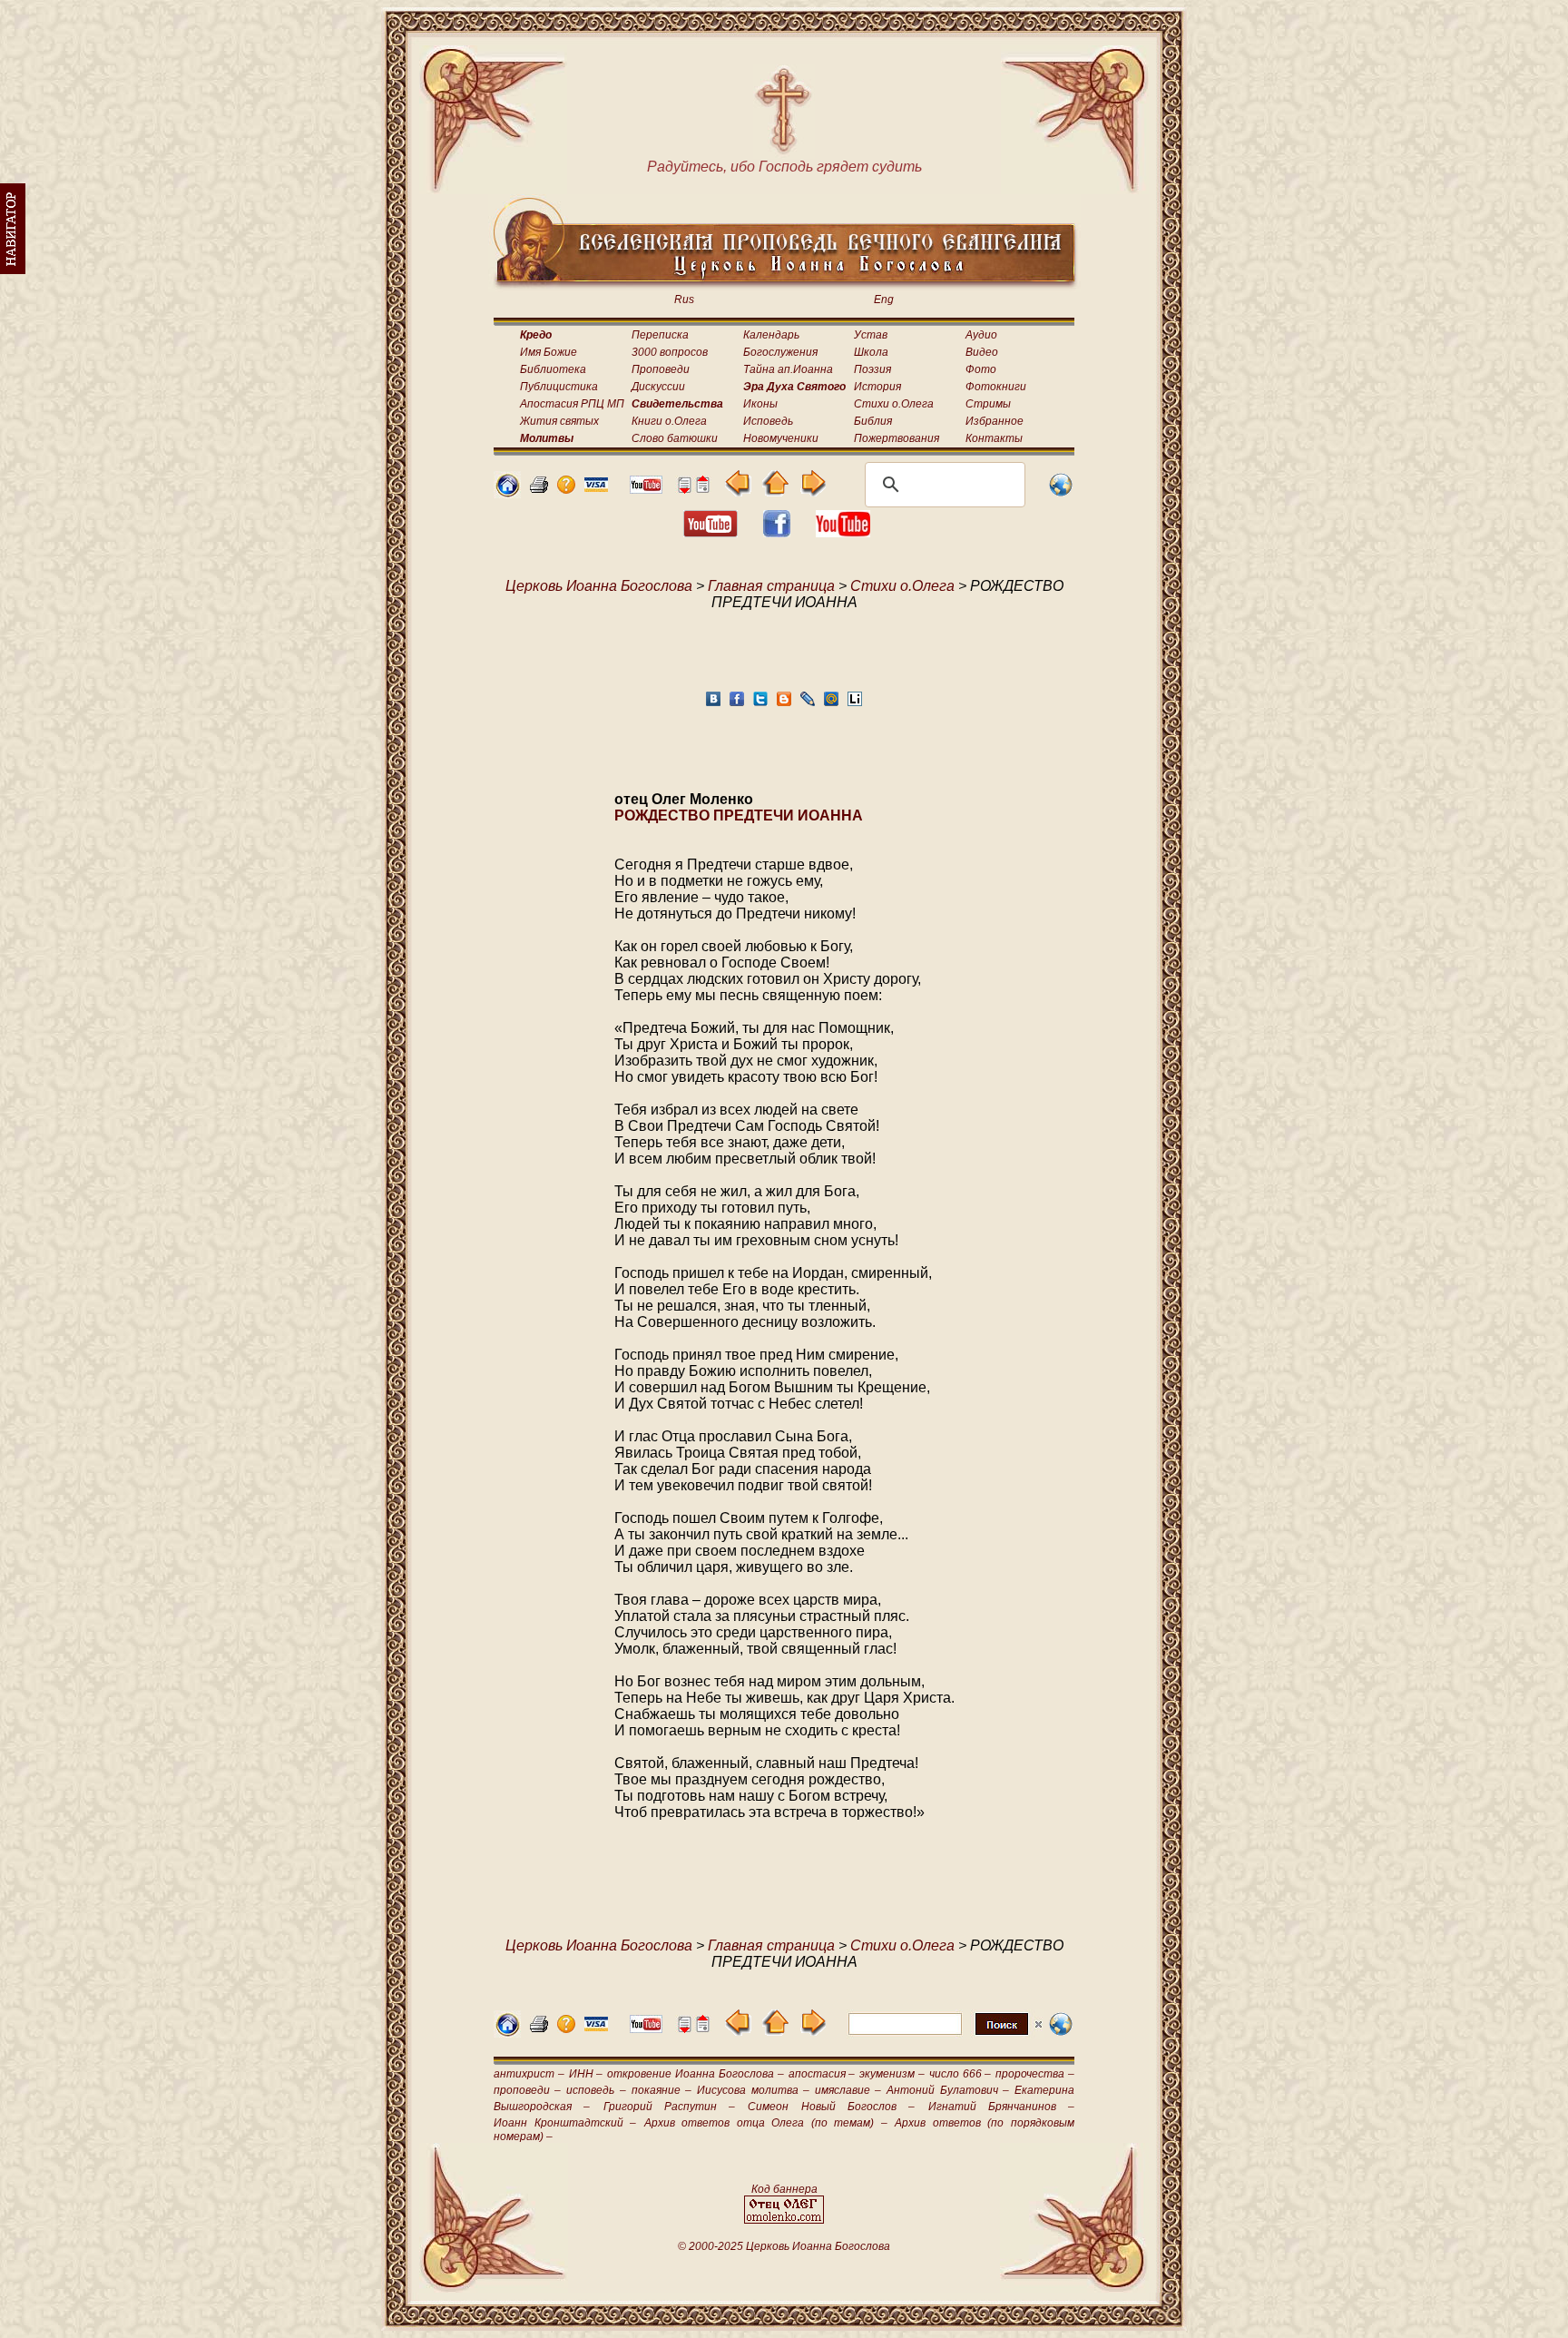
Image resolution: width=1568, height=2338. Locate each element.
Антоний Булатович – (947, 2090)
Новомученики (781, 438)
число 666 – (960, 2074)
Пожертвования (897, 438)
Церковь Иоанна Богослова (599, 586)
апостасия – (822, 2074)
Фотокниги (996, 387)
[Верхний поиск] (945, 2034)
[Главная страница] (507, 493)
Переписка (660, 335)
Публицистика (559, 387)
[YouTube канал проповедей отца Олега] (843, 532)
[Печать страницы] (539, 489)
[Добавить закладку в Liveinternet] (855, 704)
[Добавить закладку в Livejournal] (808, 704)
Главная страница (771, 586)
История (877, 387)
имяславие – (848, 2090)
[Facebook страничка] (777, 532)
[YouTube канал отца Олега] (646, 489)
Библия (873, 421)
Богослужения (780, 352)
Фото (981, 369)
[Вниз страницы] (684, 489)
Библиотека (553, 369)
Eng (884, 300)
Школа (871, 352)
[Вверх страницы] (702, 489)
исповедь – (596, 2090)
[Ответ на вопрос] (566, 489)
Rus (684, 300)
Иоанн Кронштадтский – (565, 2123)
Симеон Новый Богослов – (831, 2107)
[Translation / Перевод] (1061, 493)
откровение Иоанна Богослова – (695, 2074)
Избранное (995, 421)
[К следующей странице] (813, 491)
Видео (982, 352)
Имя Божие (549, 352)
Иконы (760, 404)
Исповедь (768, 421)
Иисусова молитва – (753, 2090)
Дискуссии (658, 387)
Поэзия (872, 369)
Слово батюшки (675, 438)
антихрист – (529, 2074)
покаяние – (661, 2090)
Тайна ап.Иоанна (788, 369)
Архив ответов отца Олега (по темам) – (766, 2123)
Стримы (988, 404)
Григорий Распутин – (670, 2107)
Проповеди (661, 369)
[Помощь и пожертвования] (596, 487)
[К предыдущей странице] (738, 491)
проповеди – (527, 2090)
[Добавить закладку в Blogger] (784, 704)
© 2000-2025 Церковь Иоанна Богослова (784, 2246)
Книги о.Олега (669, 421)
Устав (871, 335)
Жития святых (559, 421)
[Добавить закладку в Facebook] (737, 704)
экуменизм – (892, 2074)
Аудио (981, 335)
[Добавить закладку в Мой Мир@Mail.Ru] (831, 704)
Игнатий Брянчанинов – (1002, 2107)
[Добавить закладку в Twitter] (760, 704)
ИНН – (586, 2074)
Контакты (994, 438)
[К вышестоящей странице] (775, 491)
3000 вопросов (670, 352)
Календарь (771, 335)
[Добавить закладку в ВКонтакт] (713, 704)
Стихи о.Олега (894, 404)
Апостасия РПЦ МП (572, 404)
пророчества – (1035, 2074)
